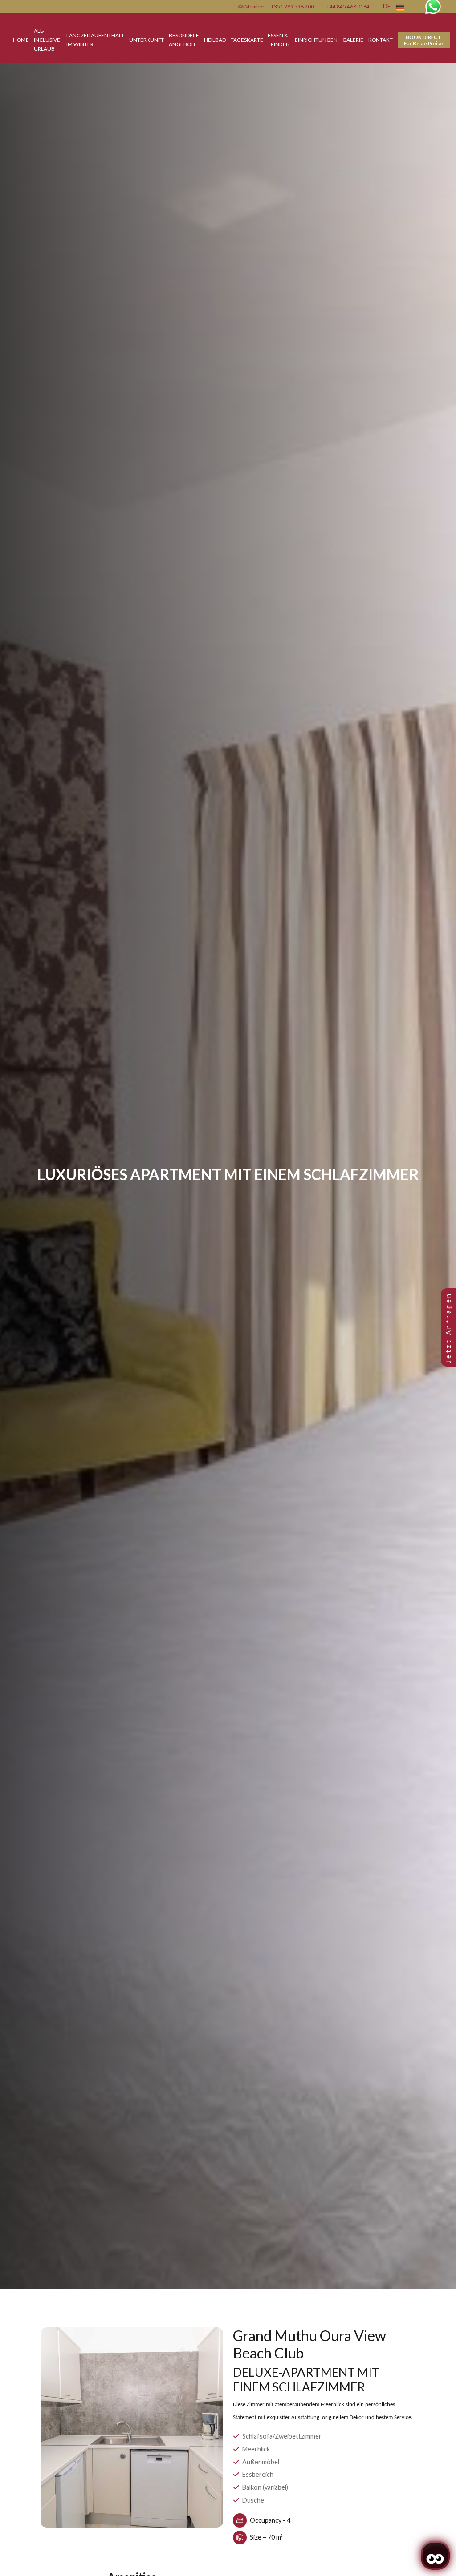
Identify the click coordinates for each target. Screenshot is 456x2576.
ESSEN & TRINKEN (279, 40)
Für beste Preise (423, 40)
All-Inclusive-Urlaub (48, 40)
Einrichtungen (316, 40)
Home (21, 40)
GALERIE (353, 40)
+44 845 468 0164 (348, 6)
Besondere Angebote (184, 40)
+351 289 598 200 (292, 6)
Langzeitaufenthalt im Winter (95, 40)
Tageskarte (247, 40)
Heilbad (215, 40)
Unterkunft (147, 40)
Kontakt (381, 40)
